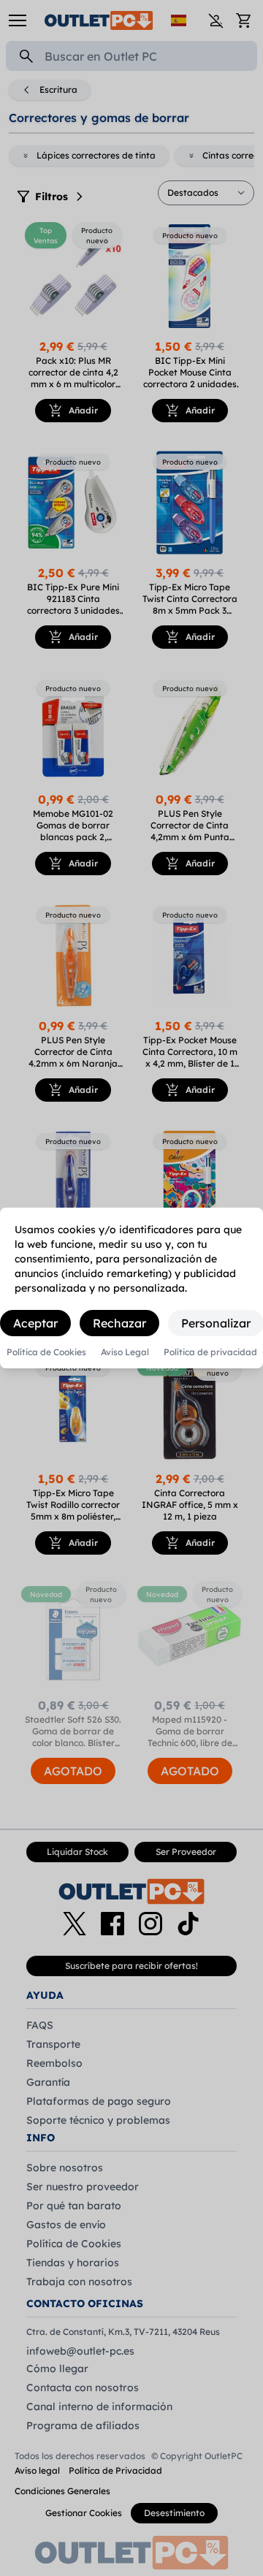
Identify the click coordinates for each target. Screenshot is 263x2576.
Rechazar (119, 1323)
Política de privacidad (210, 1352)
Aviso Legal (125, 1352)
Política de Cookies (46, 1352)
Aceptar (35, 1323)
